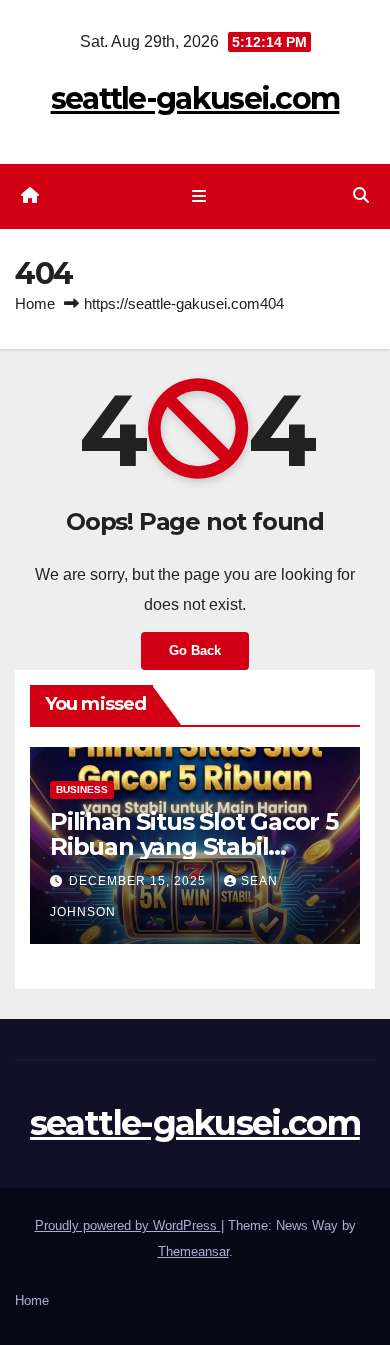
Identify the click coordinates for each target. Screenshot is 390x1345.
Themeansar (193, 1251)
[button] (361, 195)
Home (35, 303)
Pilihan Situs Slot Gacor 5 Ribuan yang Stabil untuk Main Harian (194, 846)
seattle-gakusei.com (195, 98)
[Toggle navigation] (198, 197)
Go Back (195, 650)
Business (82, 789)
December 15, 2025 (139, 881)
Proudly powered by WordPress (128, 1225)
